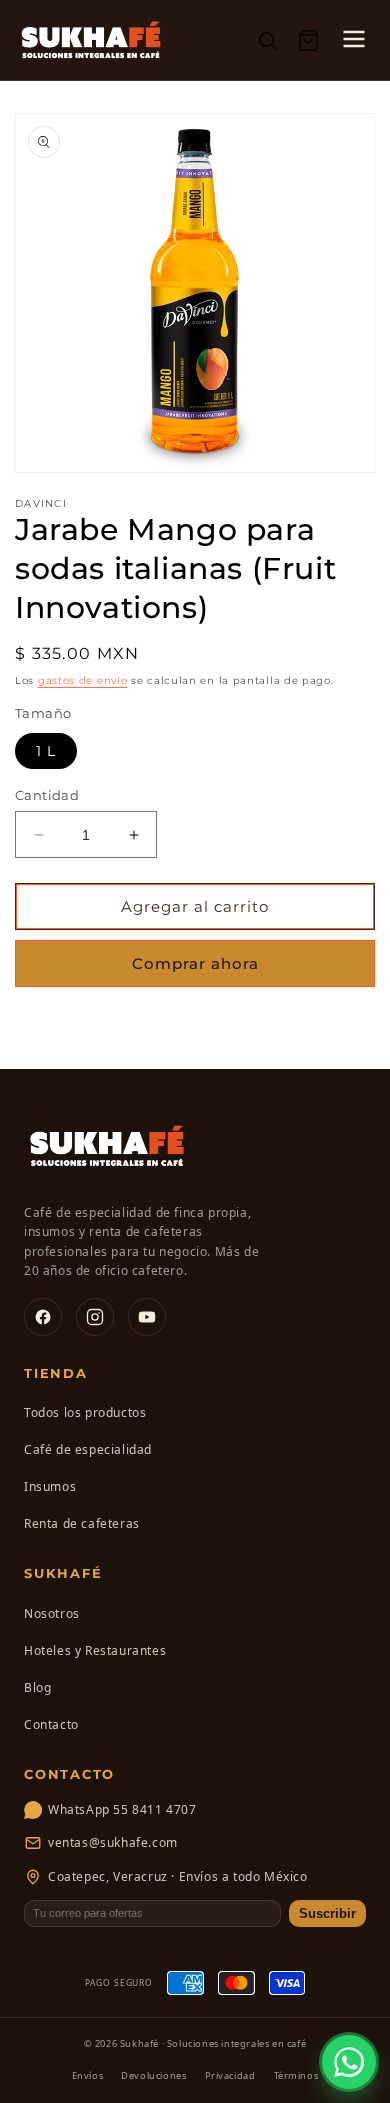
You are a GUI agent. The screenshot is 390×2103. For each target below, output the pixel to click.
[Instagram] (95, 1317)
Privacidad (230, 2075)
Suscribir (327, 1913)
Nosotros (52, 1613)
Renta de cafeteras (82, 1523)
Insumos (50, 1486)
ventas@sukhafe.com (113, 1842)
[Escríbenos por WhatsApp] (349, 2062)
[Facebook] (43, 1317)
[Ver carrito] (308, 40)
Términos (296, 2075)
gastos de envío (83, 680)
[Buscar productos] (267, 40)
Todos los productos (85, 1412)
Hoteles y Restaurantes (95, 1650)
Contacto (51, 1724)
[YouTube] (147, 1317)
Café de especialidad (88, 1449)
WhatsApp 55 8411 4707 (122, 1809)
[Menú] (354, 40)
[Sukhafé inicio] (91, 40)
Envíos (88, 2075)
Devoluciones (153, 2075)
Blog (37, 1687)
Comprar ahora (195, 963)
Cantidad (47, 795)
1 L (46, 751)
